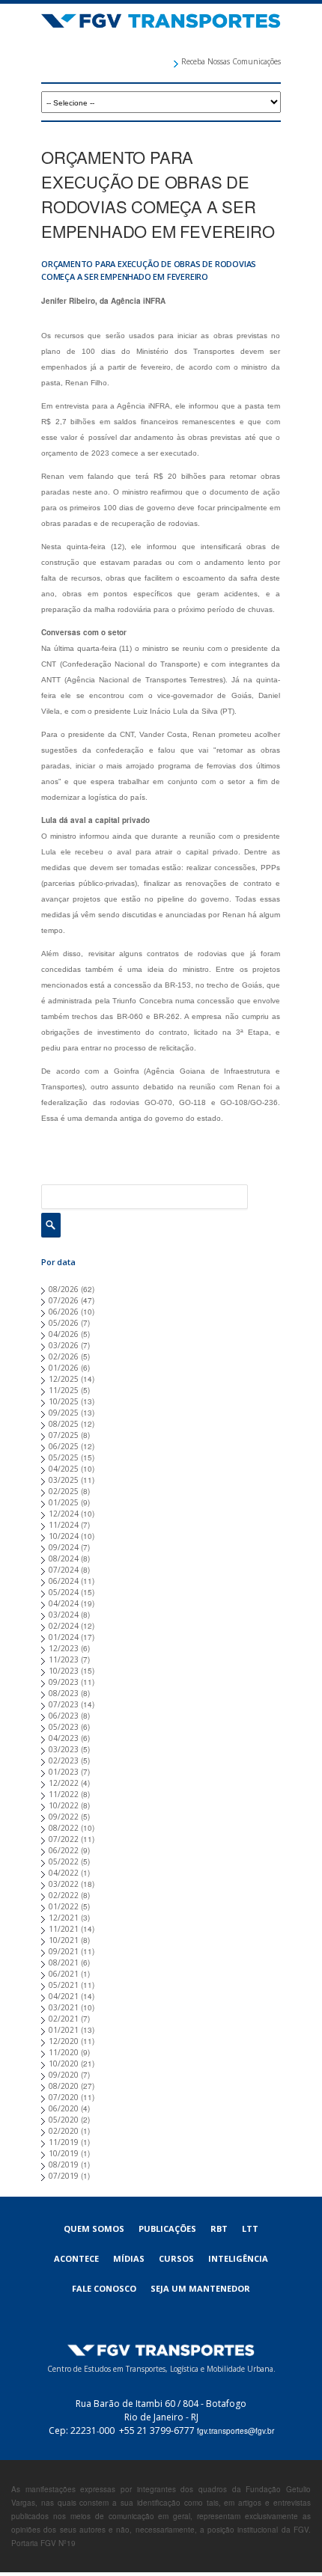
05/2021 (64, 1985)
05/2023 (64, 1727)
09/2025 (64, 1413)
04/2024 (64, 1603)
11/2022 (64, 1794)
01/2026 (64, 1368)
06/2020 (64, 2108)
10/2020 (64, 2063)
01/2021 (64, 2030)
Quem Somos (94, 2228)
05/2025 (64, 1457)
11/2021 (64, 1929)
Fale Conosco (104, 2288)
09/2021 (64, 1951)
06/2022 (64, 1850)
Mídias (129, 2258)
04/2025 (64, 1469)
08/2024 (64, 1558)
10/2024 (64, 1536)
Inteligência (238, 2258)
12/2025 (64, 1379)
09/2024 (64, 1547)
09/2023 (64, 1682)
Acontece (76, 2258)
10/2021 (64, 1940)
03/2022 (64, 1884)
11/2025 (64, 1390)
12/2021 (64, 1918)
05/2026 (64, 1323)
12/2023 (64, 1648)
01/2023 (64, 1772)
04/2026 (64, 1334)
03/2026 (64, 1345)
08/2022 (64, 1828)
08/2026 (64, 1289)
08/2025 (64, 1424)
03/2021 (64, 2007)
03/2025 (64, 1480)
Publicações (167, 2228)
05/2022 (64, 1861)
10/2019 (64, 2153)
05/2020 (64, 2120)
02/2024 (64, 1626)
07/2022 (64, 1839)
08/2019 (64, 2164)
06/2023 (64, 1716)
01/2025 (64, 1502)
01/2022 (64, 1906)
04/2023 (64, 1738)
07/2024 (64, 1570)
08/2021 (64, 1962)
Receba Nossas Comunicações (231, 61)
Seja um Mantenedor (200, 2288)
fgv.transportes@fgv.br (236, 2431)
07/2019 (64, 2176)
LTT (250, 2228)
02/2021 (64, 2019)
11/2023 (64, 1659)
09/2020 (64, 2075)
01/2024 (64, 1637)
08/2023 (64, 1693)
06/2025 (64, 1446)
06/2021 (64, 1974)
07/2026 (64, 1300)
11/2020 (64, 2052)
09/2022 (64, 1817)
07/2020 (64, 2097)
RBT (219, 2228)
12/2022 (64, 1783)
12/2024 (64, 1514)
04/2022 (64, 1873)
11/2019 (64, 2142)
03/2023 (64, 1749)
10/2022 (64, 1805)
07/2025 (64, 1435)
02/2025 (64, 1491)
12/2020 (64, 2041)
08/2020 (64, 2086)
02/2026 (64, 1356)
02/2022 (64, 1895)
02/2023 (64, 1760)
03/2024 (64, 1615)
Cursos (176, 2258)
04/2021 (64, 1996)
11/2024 (64, 1525)
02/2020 (64, 2131)
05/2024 (64, 1592)
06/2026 (64, 1312)
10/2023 (64, 1671)
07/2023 (64, 1704)
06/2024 (64, 1581)
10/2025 (64, 1401)
